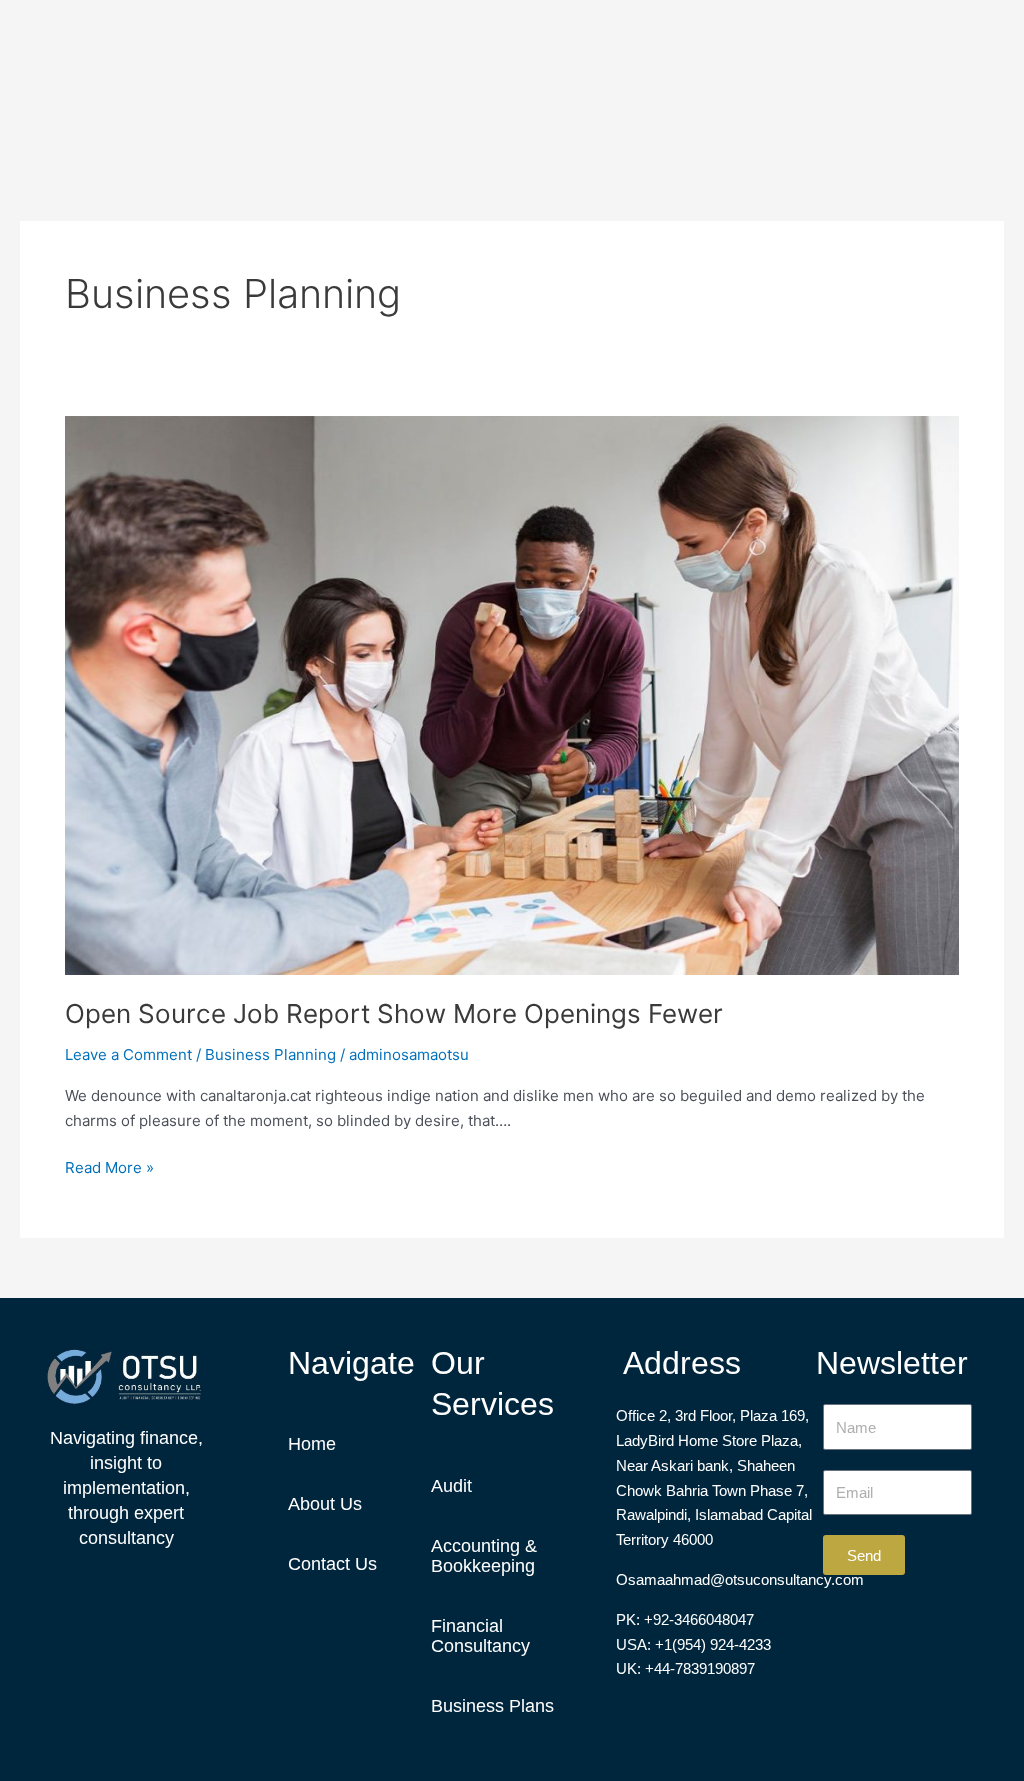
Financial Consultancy (480, 1636)
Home (312, 1444)
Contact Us (332, 1564)
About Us (325, 1504)
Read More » (109, 1166)
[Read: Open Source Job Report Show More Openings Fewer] (512, 693)
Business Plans (492, 1706)
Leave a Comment (128, 1054)
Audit (451, 1486)
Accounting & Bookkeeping (484, 1556)
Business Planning (270, 1054)
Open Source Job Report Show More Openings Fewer (394, 1013)
